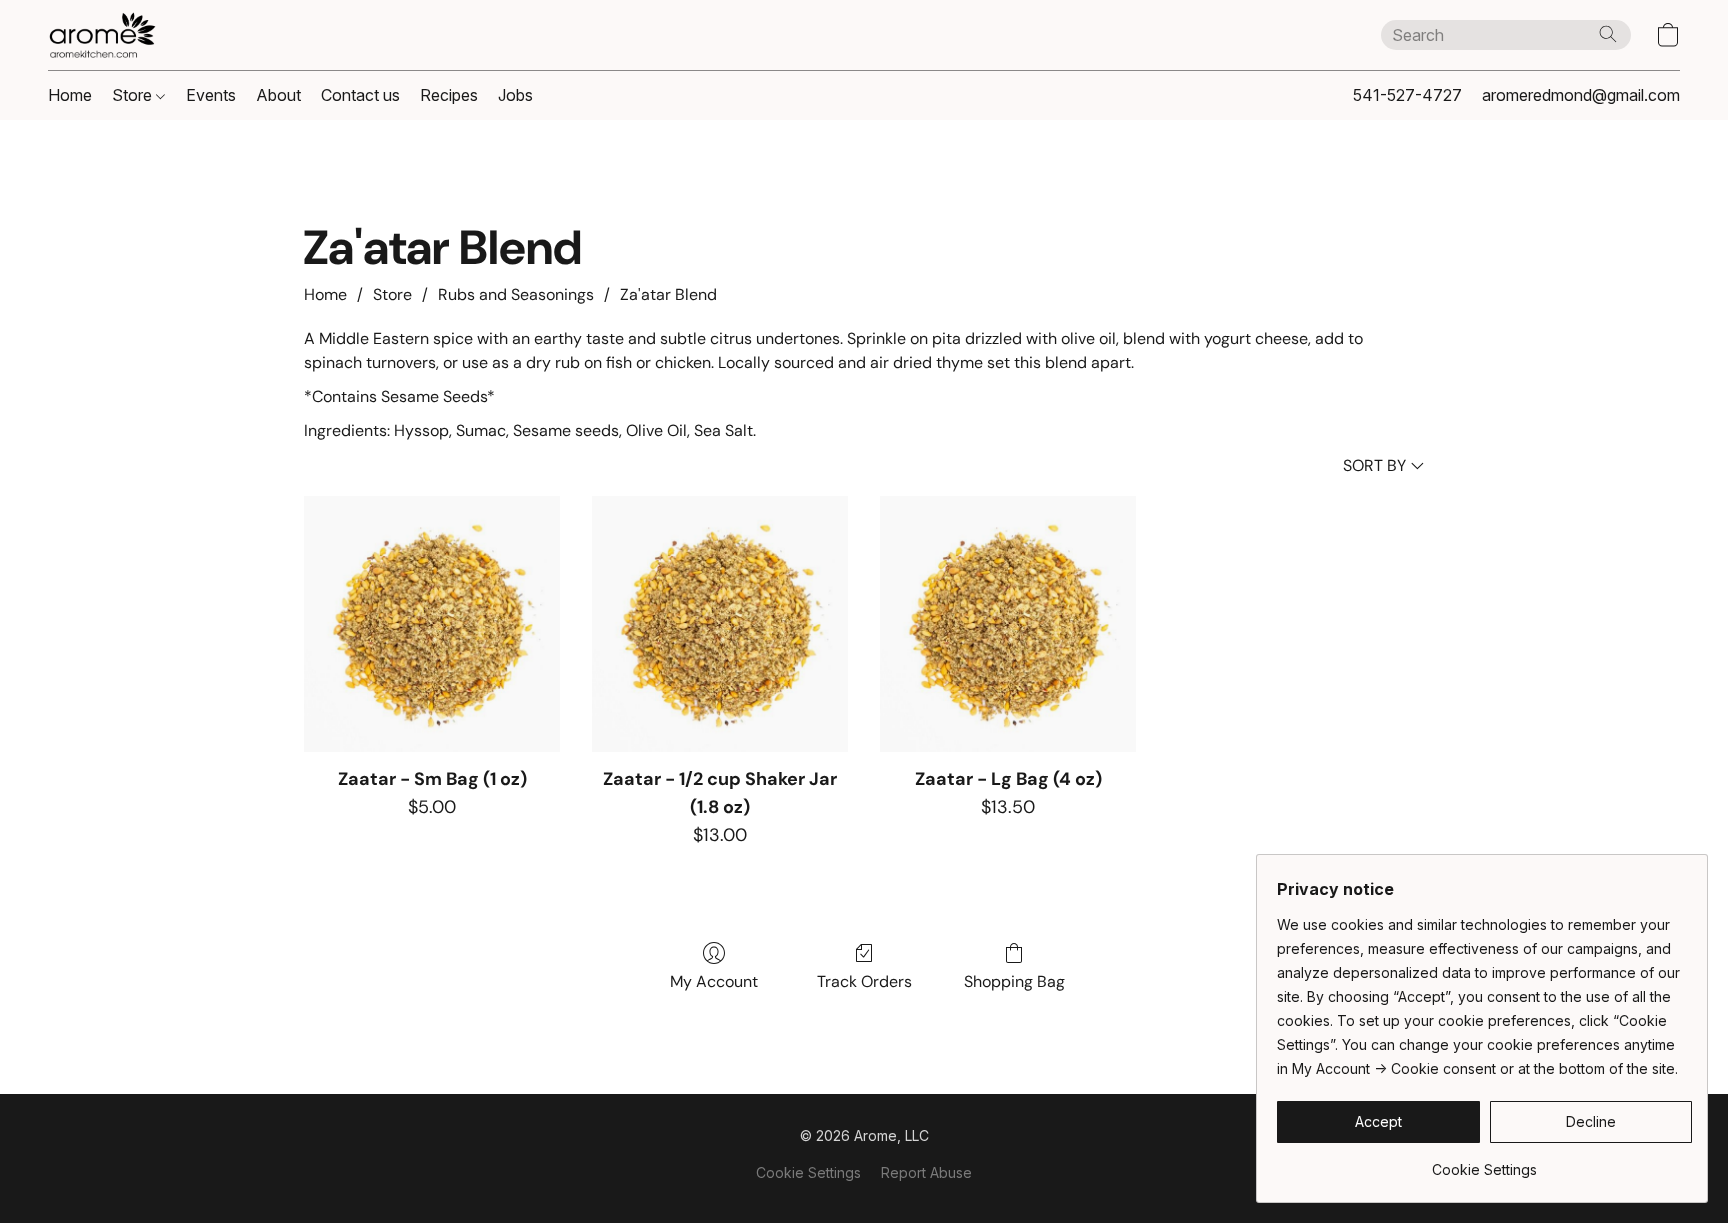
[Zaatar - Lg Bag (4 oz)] (1008, 624)
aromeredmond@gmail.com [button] (1581, 95)
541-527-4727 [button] (1407, 95)
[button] (102, 35)
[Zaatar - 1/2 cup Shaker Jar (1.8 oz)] (720, 624)
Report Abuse (926, 1172)
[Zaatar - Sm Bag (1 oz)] (432, 624)
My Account (714, 981)
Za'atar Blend (668, 294)
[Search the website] (1608, 34)
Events (211, 95)
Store (134, 95)
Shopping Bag (1014, 981)
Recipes (449, 95)
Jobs (515, 95)
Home (70, 95)
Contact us (360, 95)
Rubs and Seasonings (516, 294)
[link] (1484, 1162)
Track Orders (864, 981)
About (278, 95)
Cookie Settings (808, 1172)
